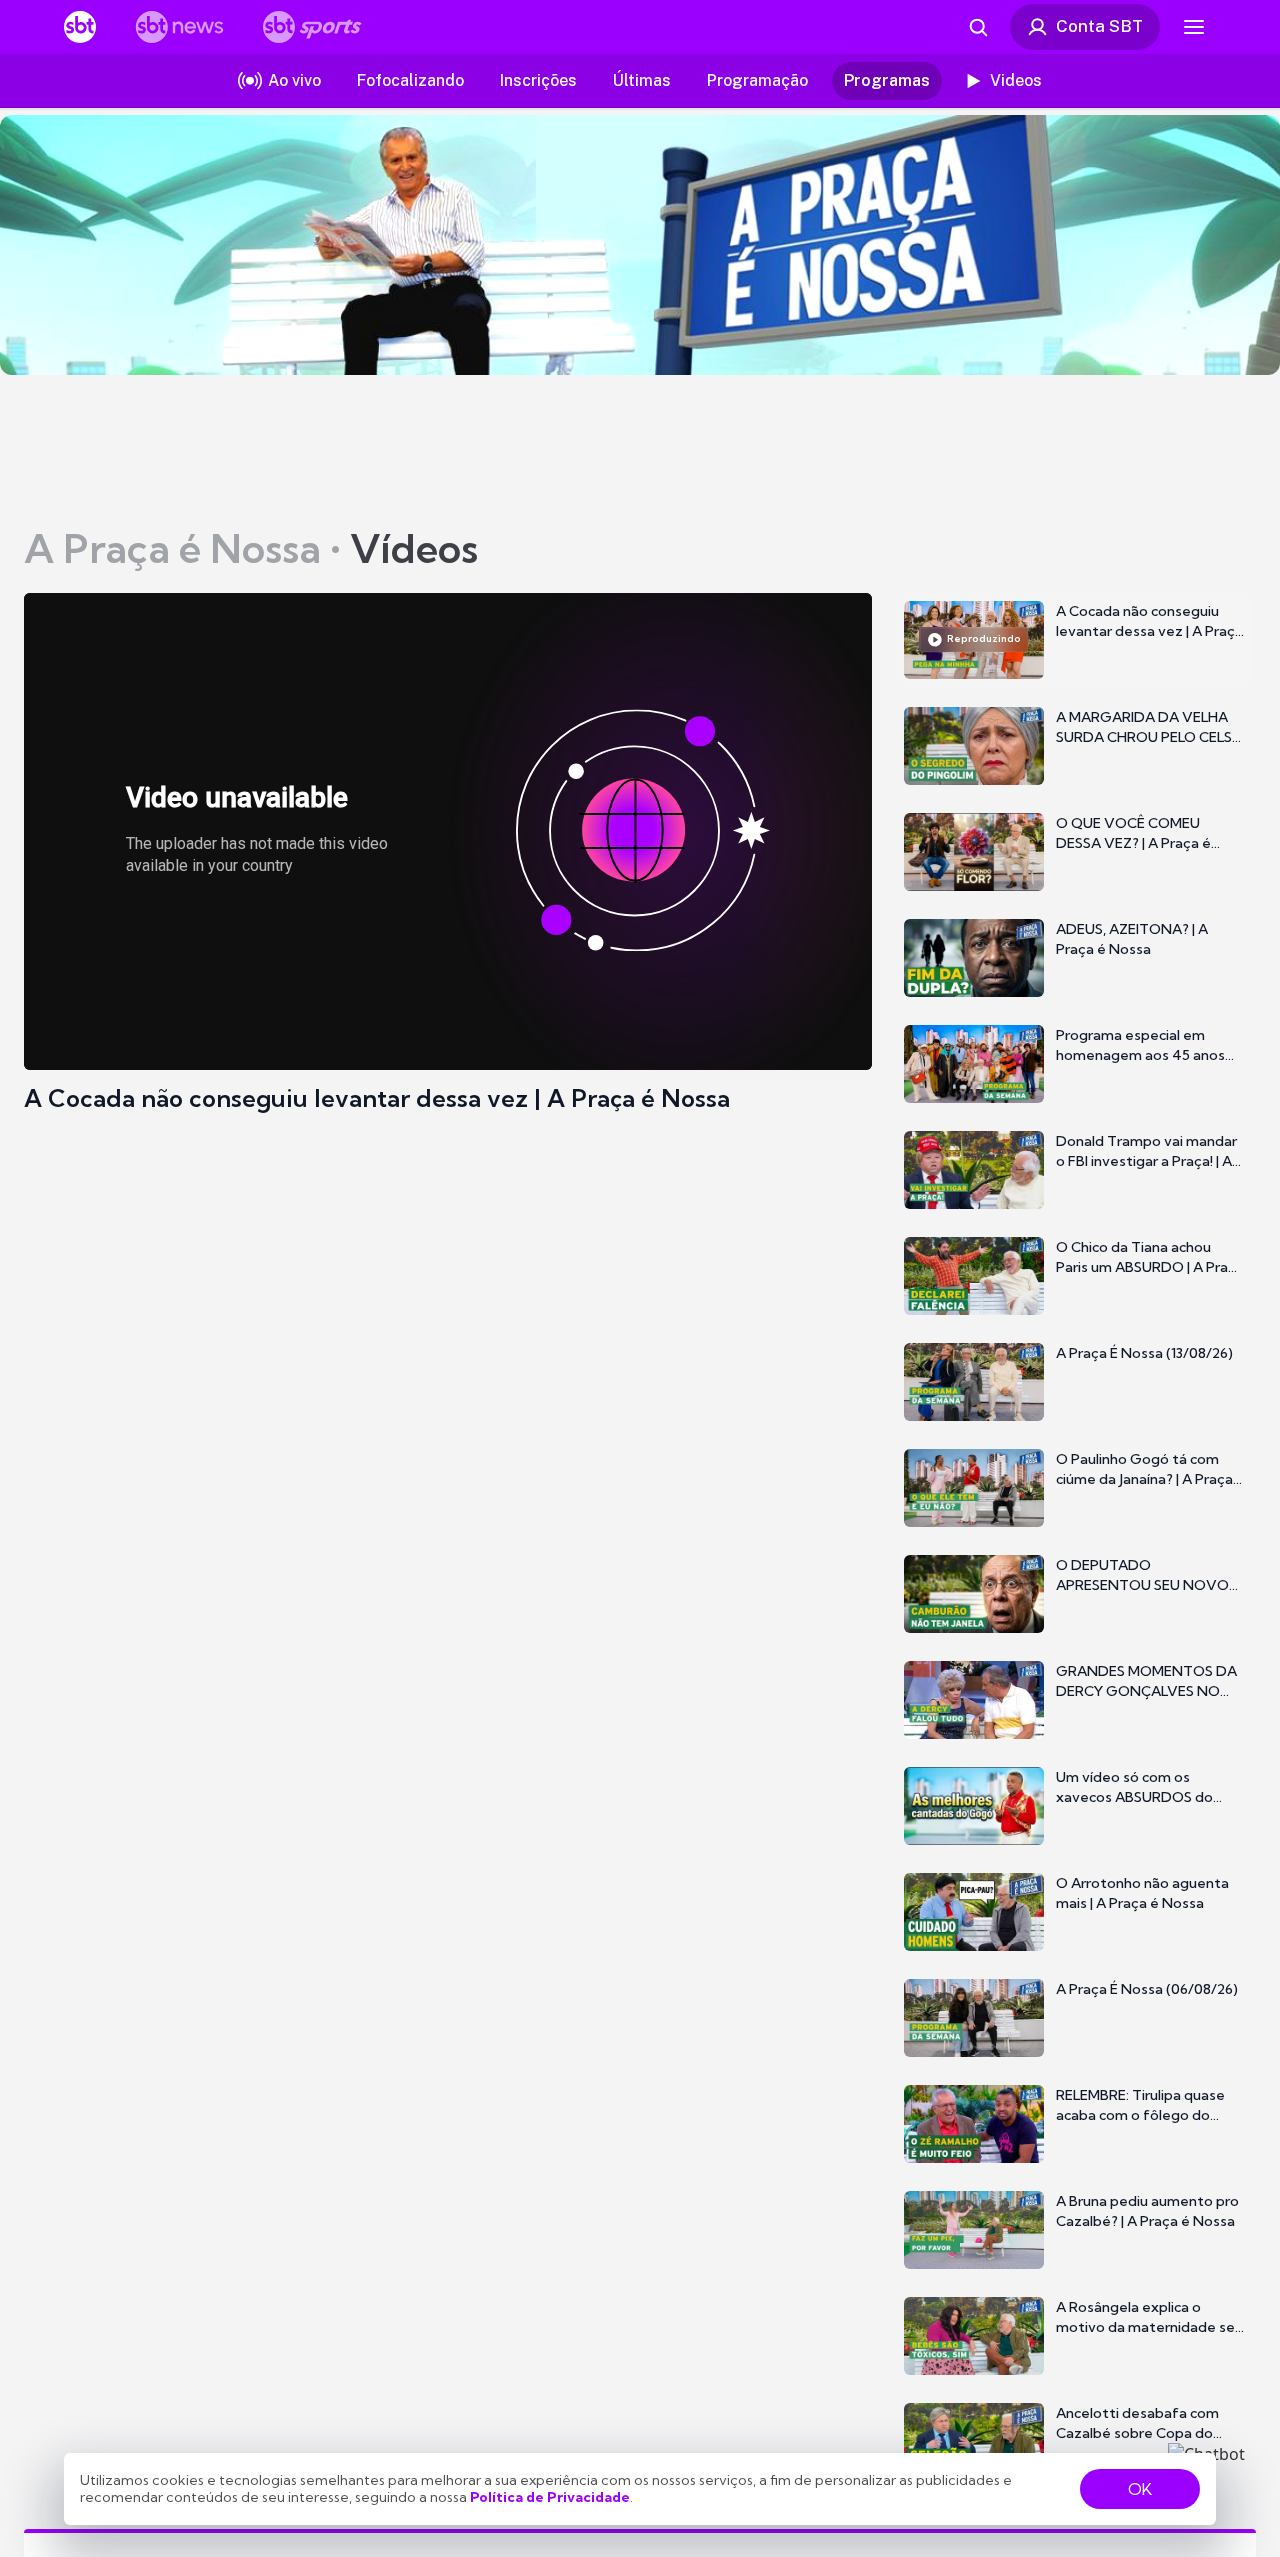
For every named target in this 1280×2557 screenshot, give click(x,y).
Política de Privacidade (550, 2497)
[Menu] (1194, 27)
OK (1140, 2489)
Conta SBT (1099, 26)
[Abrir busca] (978, 27)
